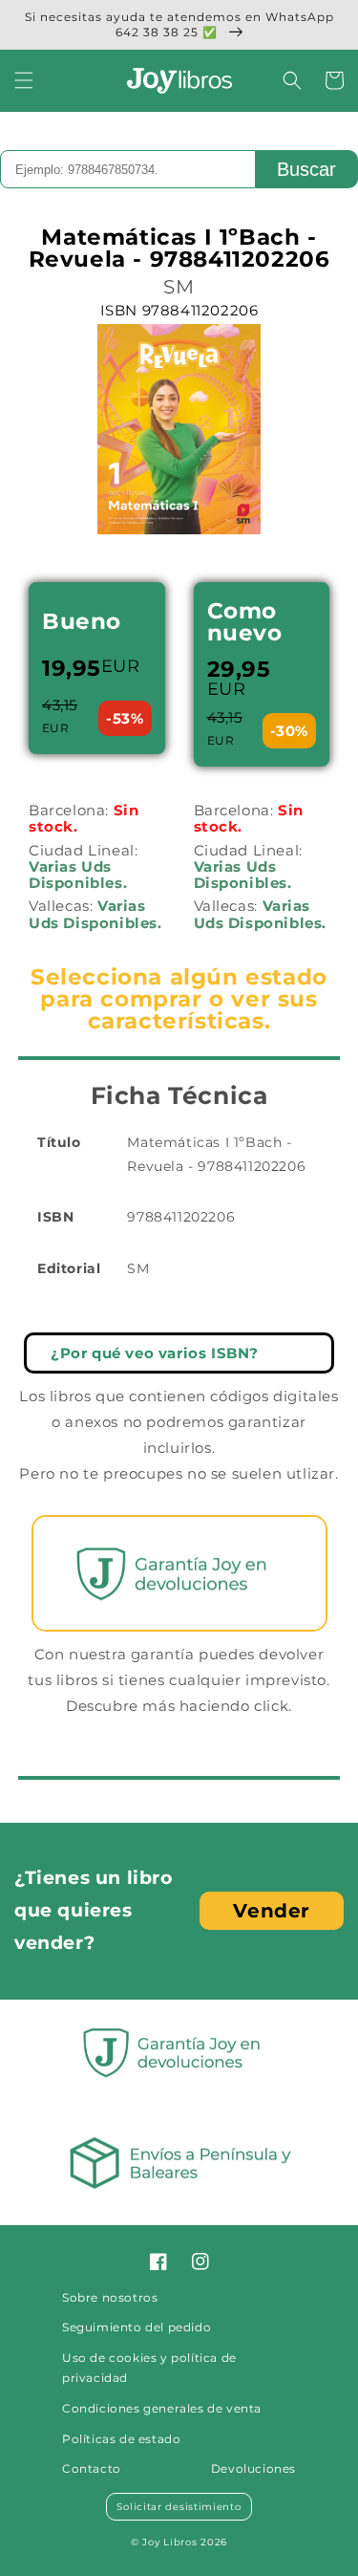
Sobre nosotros (110, 2297)
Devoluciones (253, 2468)
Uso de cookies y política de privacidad (149, 2368)
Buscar (306, 169)
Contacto (92, 2468)
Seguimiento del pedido (137, 2327)
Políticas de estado (121, 2439)
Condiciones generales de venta (162, 2408)
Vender (272, 1911)
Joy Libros (169, 2542)
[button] (24, 80)
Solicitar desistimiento (179, 2507)
